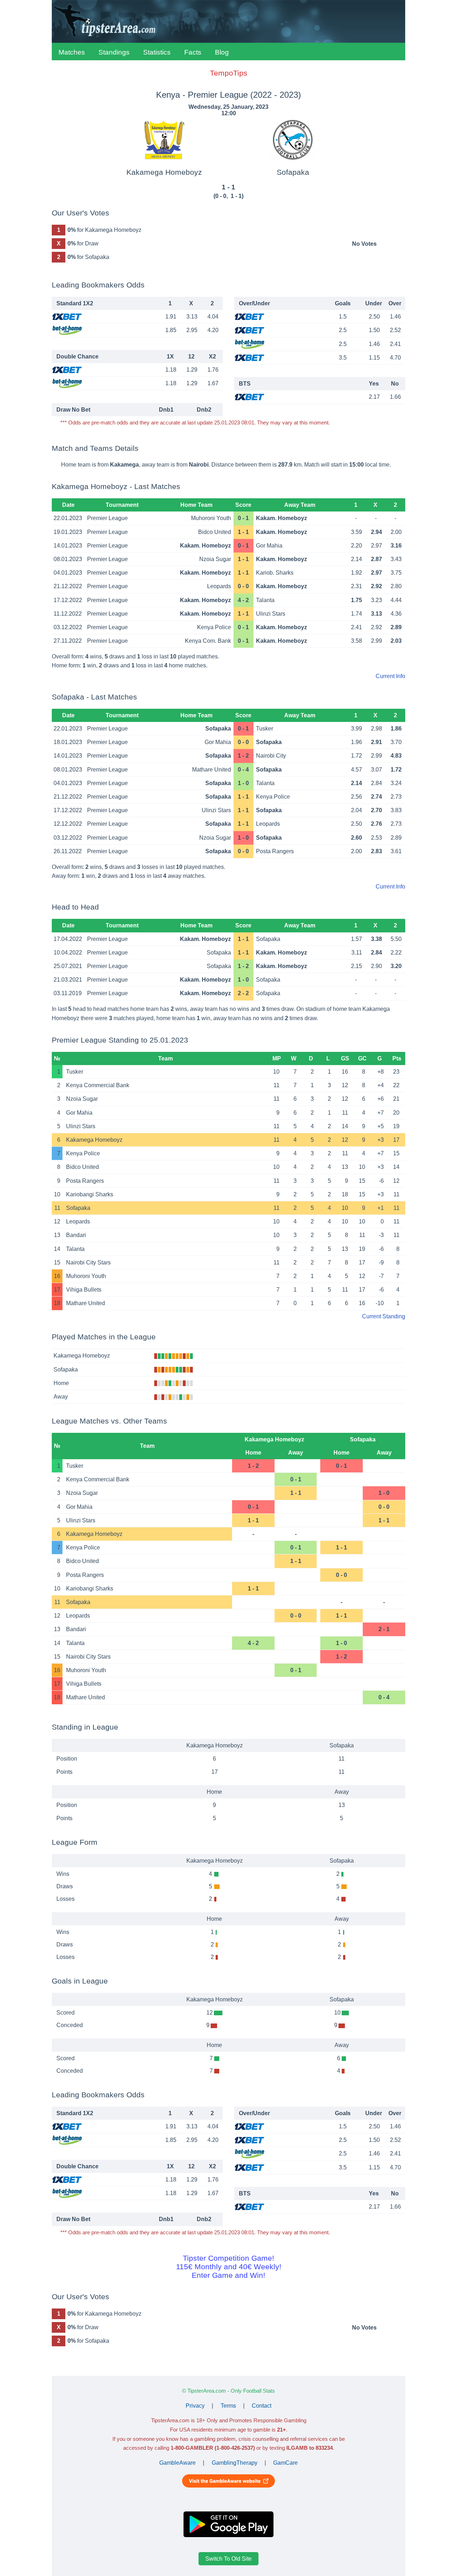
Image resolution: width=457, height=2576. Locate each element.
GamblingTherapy (235, 2463)
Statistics (157, 52)
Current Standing (384, 1316)
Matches (72, 52)
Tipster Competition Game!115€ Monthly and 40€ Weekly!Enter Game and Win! (229, 2267)
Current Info (390, 676)
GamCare (285, 2463)
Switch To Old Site (228, 2559)
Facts (193, 52)
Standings (114, 52)
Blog (222, 52)
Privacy (195, 2406)
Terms (228, 2406)
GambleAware (177, 2463)
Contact (262, 2406)
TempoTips (229, 73)
